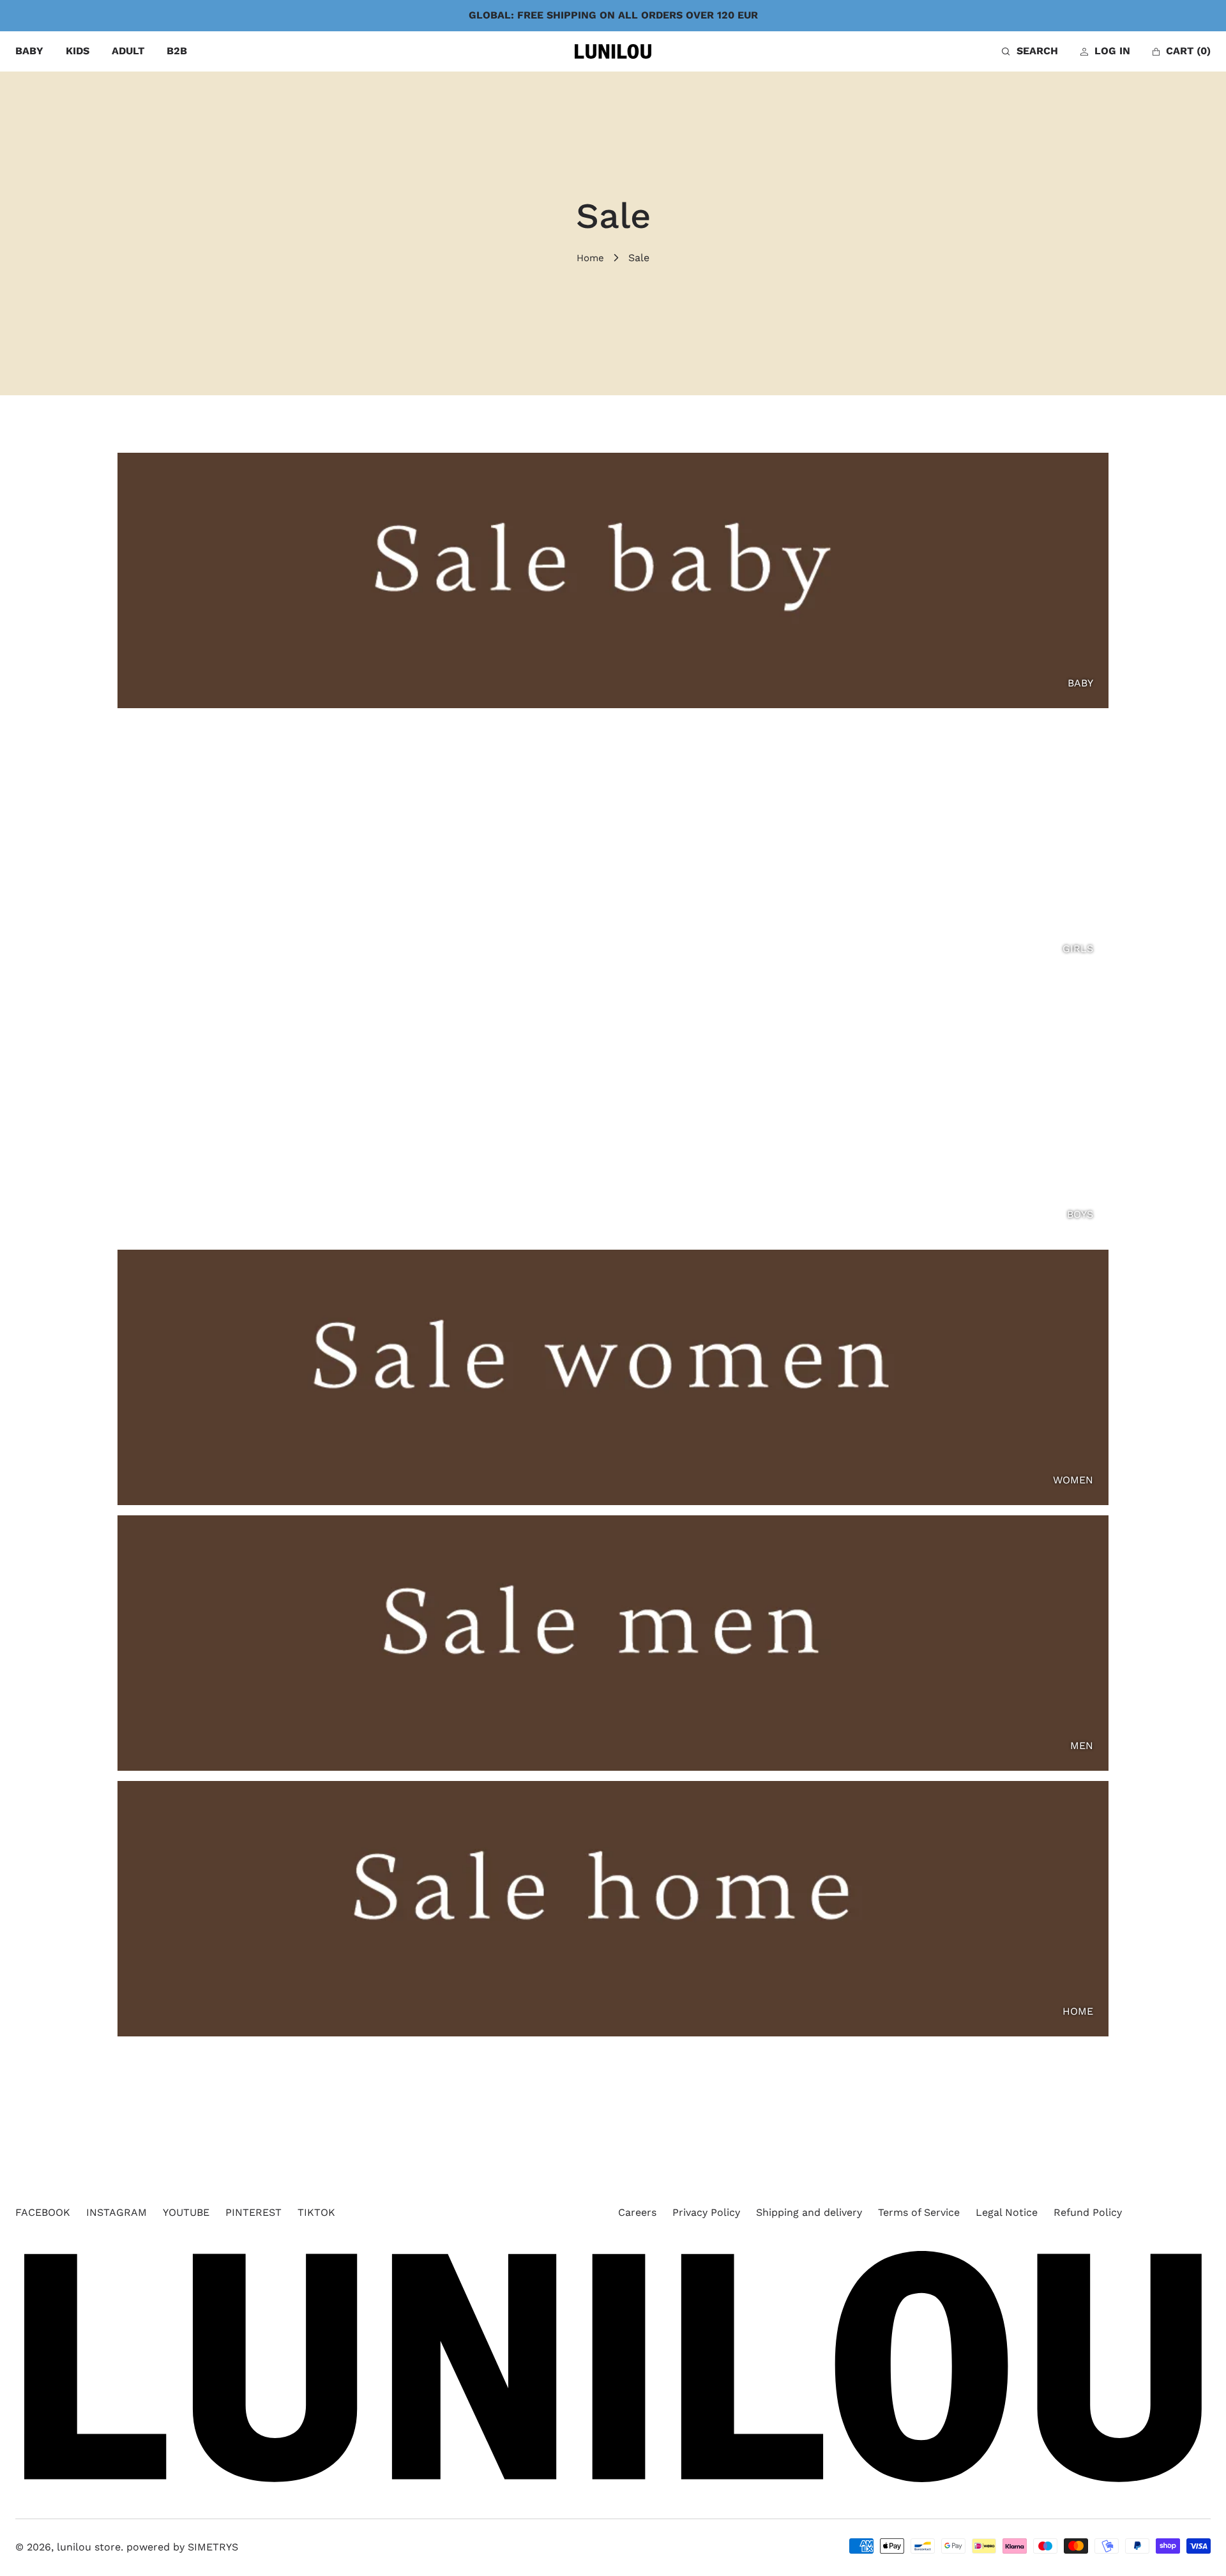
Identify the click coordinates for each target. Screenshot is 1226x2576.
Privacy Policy (706, 2212)
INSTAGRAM (117, 2212)
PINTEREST (254, 2212)
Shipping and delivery (809, 2212)
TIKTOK (316, 2212)
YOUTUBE (186, 2212)
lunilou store (89, 2547)
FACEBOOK (43, 2212)
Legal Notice (1007, 2212)
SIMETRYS (213, 2547)
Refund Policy (1088, 2212)
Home (590, 258)
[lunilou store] (613, 52)
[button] (1030, 51)
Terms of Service (919, 2212)
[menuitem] (29, 51)
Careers (637, 2212)
